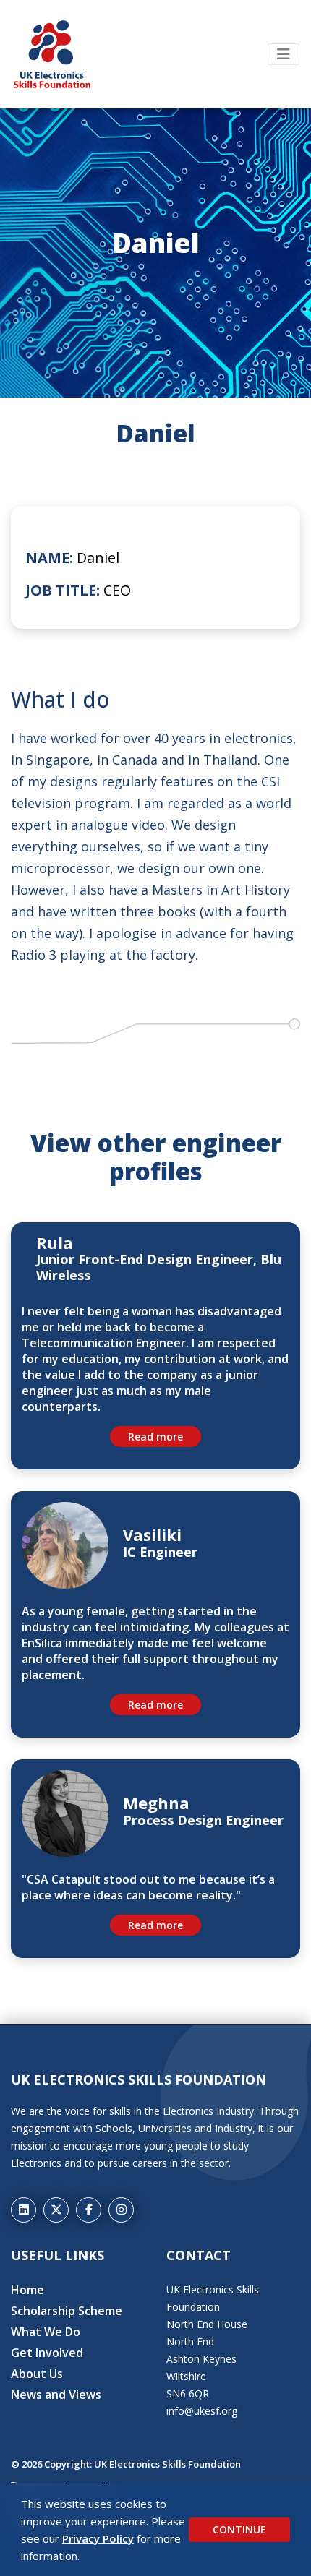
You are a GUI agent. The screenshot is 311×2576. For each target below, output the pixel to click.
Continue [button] (239, 2529)
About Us (37, 2374)
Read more (155, 1437)
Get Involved (47, 2353)
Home (27, 2290)
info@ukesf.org (202, 2411)
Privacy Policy (98, 2538)
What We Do (46, 2332)
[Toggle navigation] (284, 54)
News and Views (56, 2395)
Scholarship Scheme (67, 2311)
